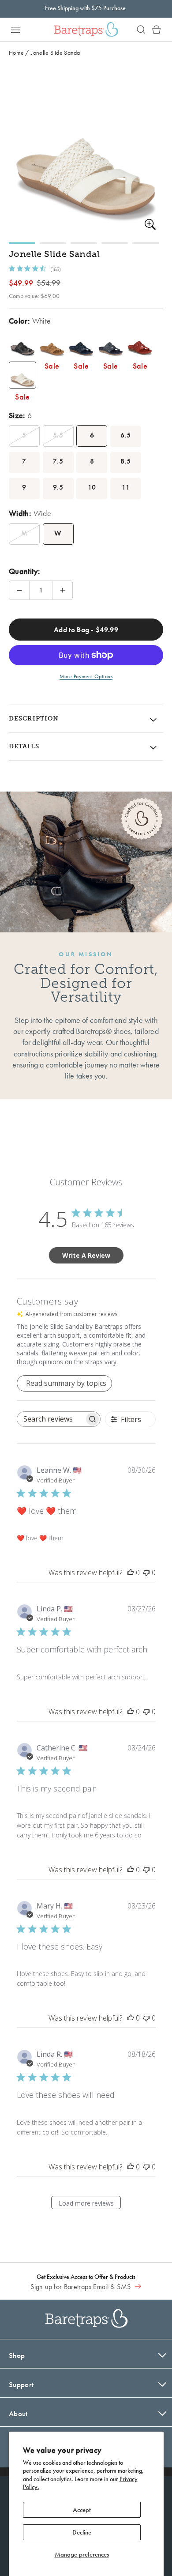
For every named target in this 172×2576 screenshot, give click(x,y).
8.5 (125, 461)
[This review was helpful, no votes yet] (131, 1573)
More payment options (86, 676)
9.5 (58, 487)
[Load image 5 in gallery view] (146, 243)
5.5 (58, 435)
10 (92, 487)
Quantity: (24, 571)
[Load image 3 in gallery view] (84, 243)
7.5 (58, 461)
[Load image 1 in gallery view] (22, 243)
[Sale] (22, 344)
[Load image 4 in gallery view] (115, 243)
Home (16, 53)
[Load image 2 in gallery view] (53, 243)
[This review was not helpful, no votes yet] (146, 1573)
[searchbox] (51, 1419)
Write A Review (86, 1255)
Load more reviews (86, 2203)
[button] (15, 30)
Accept (82, 2510)
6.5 (125, 435)
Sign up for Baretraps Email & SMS (81, 2287)
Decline (82, 2532)
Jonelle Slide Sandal (56, 53)
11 (126, 487)
